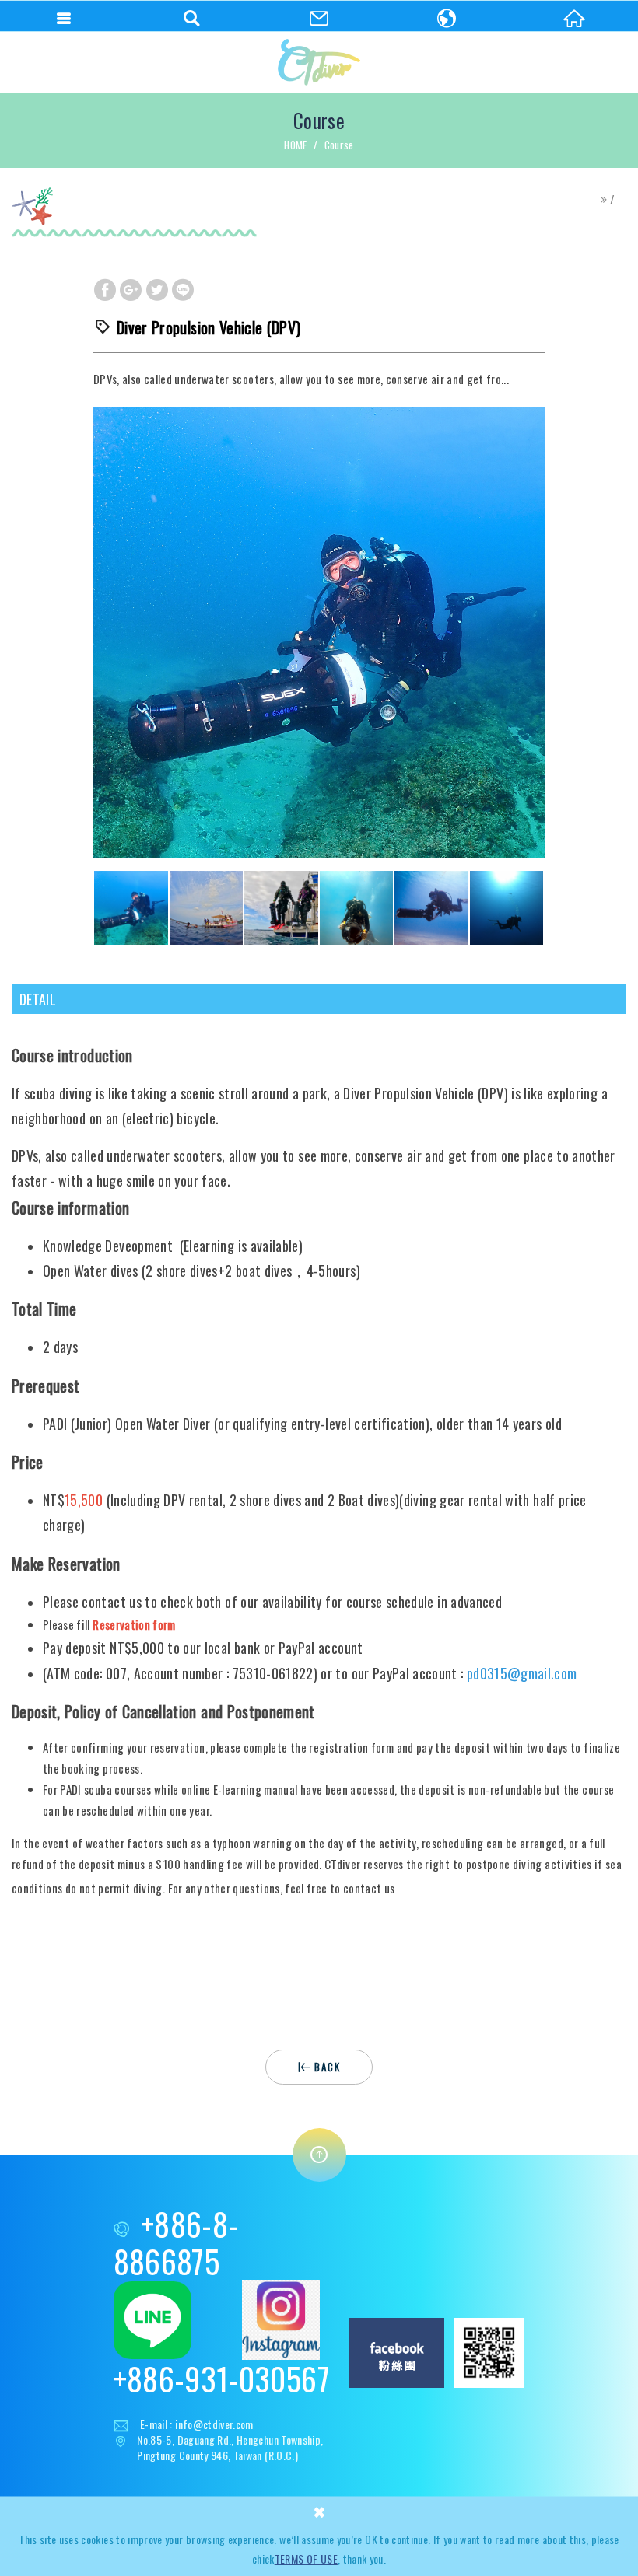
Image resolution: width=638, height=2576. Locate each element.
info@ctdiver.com (214, 2424)
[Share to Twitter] (157, 289)
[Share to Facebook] (105, 289)
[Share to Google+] (131, 289)
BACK (328, 2067)
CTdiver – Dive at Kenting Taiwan (319, 62)
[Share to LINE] (183, 289)
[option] (319, 633)
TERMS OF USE (306, 2559)
